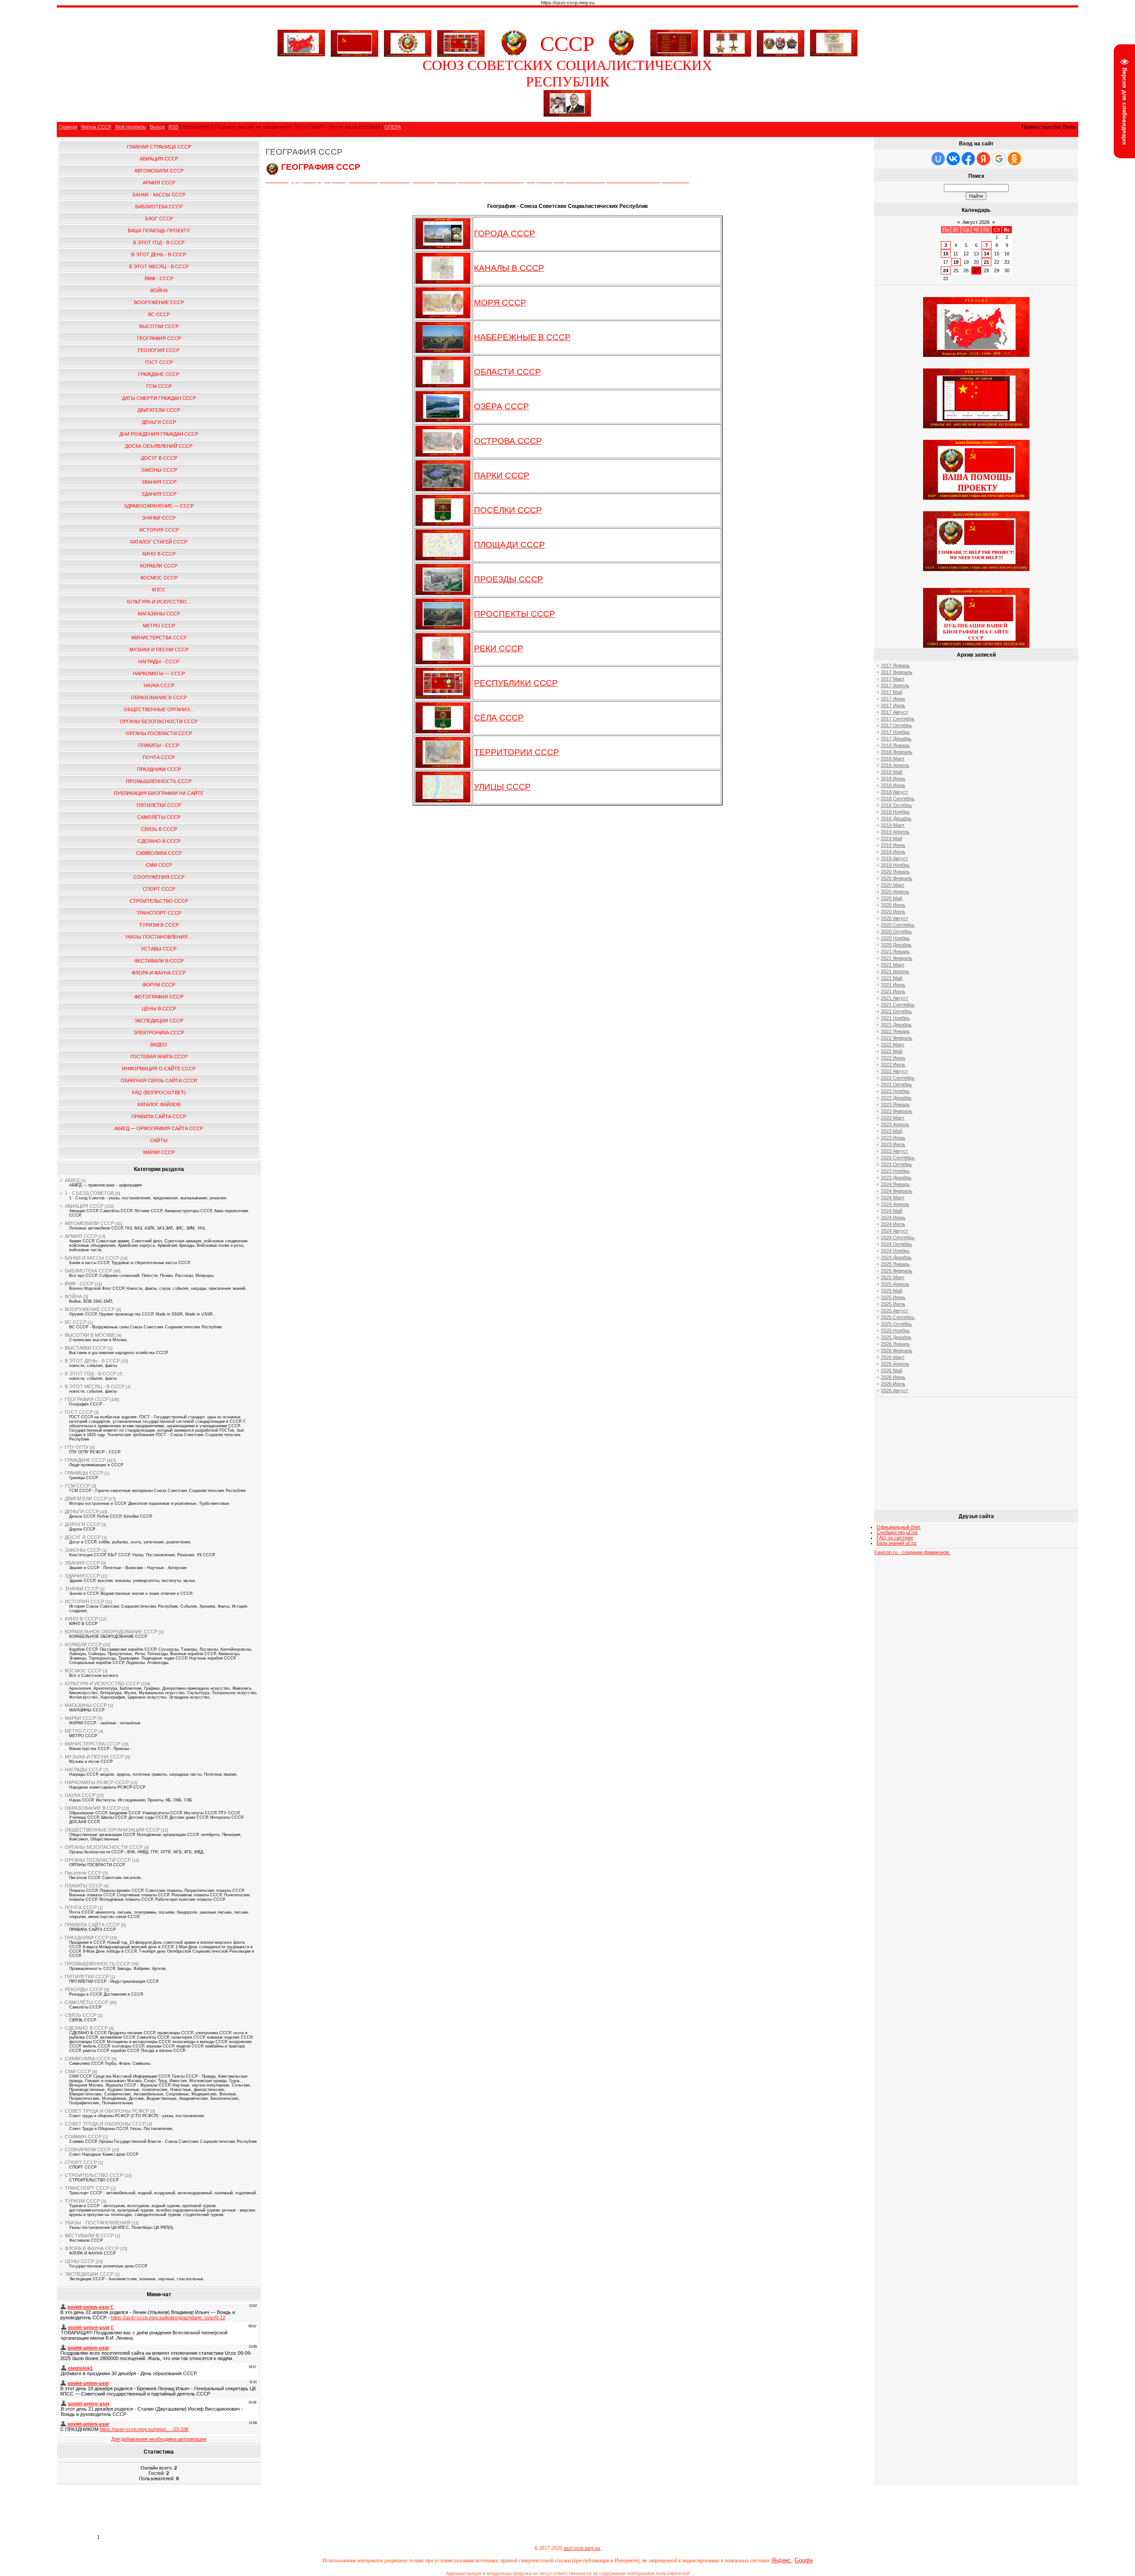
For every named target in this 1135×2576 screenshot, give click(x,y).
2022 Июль (893, 1065)
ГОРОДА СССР (505, 233)
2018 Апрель (895, 765)
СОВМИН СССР (83, 2137)
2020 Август (894, 918)
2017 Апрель (895, 685)
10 (946, 254)
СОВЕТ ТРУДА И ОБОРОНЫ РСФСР (107, 2111)
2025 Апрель (895, 1284)
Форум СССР (96, 127)
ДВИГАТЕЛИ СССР (86, 1499)
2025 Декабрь (896, 1337)
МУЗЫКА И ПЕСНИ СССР (94, 1757)
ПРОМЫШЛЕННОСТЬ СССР (98, 1964)
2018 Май (892, 772)
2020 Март (893, 885)
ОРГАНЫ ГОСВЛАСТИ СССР (98, 1860)
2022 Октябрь (896, 1084)
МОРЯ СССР (500, 303)
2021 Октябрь (896, 1011)
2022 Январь (895, 1031)
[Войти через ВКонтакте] (953, 159)
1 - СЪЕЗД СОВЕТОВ (89, 1193)
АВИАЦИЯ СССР (84, 1206)
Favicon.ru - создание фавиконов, (912, 1552)
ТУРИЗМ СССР (82, 2201)
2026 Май (892, 1370)
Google (804, 2560)
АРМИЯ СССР (81, 1236)
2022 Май (892, 1051)
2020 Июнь (893, 905)
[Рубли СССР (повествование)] (834, 55)
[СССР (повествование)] (301, 55)
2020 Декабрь (896, 945)
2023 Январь (895, 1104)
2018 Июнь (893, 779)
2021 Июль (893, 991)
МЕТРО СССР (81, 1731)
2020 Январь (895, 872)
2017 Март (893, 679)
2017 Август (894, 712)
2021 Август (894, 998)
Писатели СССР (83, 1873)
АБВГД (72, 1180)
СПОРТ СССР (81, 2162)
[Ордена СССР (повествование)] (781, 42)
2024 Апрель (895, 1204)
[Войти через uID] (938, 159)
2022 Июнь (893, 1058)
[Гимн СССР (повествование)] (674, 55)
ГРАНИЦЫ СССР (84, 1473)
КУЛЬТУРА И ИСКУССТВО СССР (102, 1683)
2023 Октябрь (896, 1164)
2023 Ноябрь (895, 1171)
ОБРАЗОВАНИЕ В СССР (93, 1808)
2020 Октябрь (896, 932)
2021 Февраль (897, 958)
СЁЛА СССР (499, 718)
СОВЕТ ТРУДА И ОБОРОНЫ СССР (105, 2124)
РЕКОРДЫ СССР (84, 1989)
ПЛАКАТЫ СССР (84, 1886)
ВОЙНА (73, 1296)
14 (986, 254)
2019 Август (894, 858)
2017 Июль (893, 705)
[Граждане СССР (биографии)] (567, 115)
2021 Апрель (895, 971)
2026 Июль (893, 1384)
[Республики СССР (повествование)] (461, 42)
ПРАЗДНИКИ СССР (87, 1938)
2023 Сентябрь (898, 1158)
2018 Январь (895, 745)
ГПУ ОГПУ (77, 1447)
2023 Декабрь (896, 1178)
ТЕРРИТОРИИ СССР (517, 752)
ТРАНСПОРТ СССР (87, 2188)
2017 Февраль (897, 672)
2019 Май (892, 838)
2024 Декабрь (896, 1257)
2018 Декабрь (896, 818)
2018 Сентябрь (898, 799)
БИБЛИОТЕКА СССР (88, 1271)
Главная (68, 127)
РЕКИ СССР (499, 648)
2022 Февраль (897, 1038)
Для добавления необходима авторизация (159, 2439)
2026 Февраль (897, 1351)
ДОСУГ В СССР (83, 1537)
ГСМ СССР (77, 1486)
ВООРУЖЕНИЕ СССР (90, 1309)
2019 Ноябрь (895, 865)
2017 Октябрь (896, 725)
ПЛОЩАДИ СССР (509, 545)
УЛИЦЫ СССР (502, 787)
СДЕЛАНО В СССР (86, 2028)
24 (946, 270)
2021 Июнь (893, 985)
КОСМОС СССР (83, 1671)
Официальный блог (898, 1527)
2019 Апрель (895, 832)
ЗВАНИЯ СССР (82, 1563)
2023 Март (893, 1118)
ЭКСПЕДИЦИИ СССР (89, 2274)
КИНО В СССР (81, 1619)
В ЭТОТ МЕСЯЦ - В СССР (95, 1386)
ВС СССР (76, 1322)
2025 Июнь (893, 1297)
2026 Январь (895, 1344)
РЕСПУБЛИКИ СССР (516, 683)
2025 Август (894, 1311)
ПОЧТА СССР (81, 1907)
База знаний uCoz (897, 1543)
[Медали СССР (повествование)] (727, 42)
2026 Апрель (895, 1364)
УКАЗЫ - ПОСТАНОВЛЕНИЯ (98, 2223)
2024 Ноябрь (895, 1251)
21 (986, 262)
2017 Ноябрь (895, 732)
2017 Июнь (893, 699)
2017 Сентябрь (898, 719)
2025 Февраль (897, 1271)
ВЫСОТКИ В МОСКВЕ (90, 1335)
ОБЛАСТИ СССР (507, 372)
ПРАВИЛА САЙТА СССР (92, 1925)
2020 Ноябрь (895, 938)
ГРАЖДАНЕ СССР (85, 1460)
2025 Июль (893, 1304)
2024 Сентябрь (898, 1237)
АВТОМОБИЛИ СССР (89, 1223)
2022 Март (893, 1045)
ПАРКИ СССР (502, 476)
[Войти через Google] (999, 159)
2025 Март (893, 1277)
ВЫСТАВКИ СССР (86, 1348)
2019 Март (893, 825)
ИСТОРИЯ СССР (84, 1601)
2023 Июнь (893, 1138)
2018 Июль (893, 785)
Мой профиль (131, 127)
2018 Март (893, 759)
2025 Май (892, 1291)
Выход (157, 127)
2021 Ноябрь (895, 1018)
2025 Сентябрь (898, 1317)
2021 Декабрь (896, 1025)
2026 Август (894, 1390)
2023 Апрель (895, 1124)
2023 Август (894, 1151)
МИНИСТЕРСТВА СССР (92, 1744)
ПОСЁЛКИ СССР (508, 510)
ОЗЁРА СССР (501, 406)
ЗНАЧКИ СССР (82, 1589)
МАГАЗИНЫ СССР (86, 1705)
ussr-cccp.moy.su (582, 2548)
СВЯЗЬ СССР (80, 2015)
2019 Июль (893, 852)
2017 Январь (895, 666)
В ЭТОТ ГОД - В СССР (90, 1374)
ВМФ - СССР (79, 1284)
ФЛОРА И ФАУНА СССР (92, 2248)
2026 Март (893, 1357)
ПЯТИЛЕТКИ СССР (87, 1977)
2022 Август (894, 1071)
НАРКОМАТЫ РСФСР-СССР (97, 1782)
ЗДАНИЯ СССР (82, 1576)
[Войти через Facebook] (968, 159)
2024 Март (893, 1198)
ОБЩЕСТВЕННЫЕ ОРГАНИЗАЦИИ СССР (112, 1830)
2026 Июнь (893, 1377)
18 (956, 262)
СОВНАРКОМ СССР (88, 2149)
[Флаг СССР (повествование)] (354, 42)
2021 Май (892, 978)
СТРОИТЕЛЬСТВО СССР (94, 2175)
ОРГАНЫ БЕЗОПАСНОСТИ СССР (104, 1847)
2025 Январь (895, 1264)
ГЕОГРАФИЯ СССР (87, 1399)
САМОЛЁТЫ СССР (86, 2002)
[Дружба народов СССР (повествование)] (408, 42)
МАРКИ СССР (80, 1718)
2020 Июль (893, 912)
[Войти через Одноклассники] (1014, 159)
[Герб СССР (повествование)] (514, 55)
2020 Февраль (897, 878)
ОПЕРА (393, 127)
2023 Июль (893, 1144)
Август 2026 (976, 222)
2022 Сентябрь (898, 1078)
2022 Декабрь (896, 1098)
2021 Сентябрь (898, 1005)
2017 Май (892, 692)
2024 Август (894, 1231)
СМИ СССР (78, 2071)
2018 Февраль (897, 752)
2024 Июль (893, 1224)
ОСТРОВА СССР (508, 441)
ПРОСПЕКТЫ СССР (515, 614)
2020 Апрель (895, 892)
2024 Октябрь (896, 1244)
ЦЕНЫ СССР (80, 2261)
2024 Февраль (897, 1191)
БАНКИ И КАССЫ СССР (92, 1258)
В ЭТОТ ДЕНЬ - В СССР (92, 1361)
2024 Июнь (893, 1218)
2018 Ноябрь (895, 812)
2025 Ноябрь (895, 1331)
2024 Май (892, 1211)
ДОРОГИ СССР (82, 1524)
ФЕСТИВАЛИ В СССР (89, 2235)
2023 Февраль (897, 1111)
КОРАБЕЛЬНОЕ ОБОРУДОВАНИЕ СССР (111, 1632)
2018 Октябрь (896, 805)
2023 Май (892, 1131)
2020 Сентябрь (898, 925)
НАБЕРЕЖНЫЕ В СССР (522, 337)
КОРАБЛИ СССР (83, 1644)
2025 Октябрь (896, 1324)
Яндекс (781, 2560)
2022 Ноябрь (895, 1091)
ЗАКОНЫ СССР (83, 1550)
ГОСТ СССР (79, 1412)
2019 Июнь (893, 845)
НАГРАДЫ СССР (84, 1770)
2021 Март (893, 965)
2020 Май (892, 898)
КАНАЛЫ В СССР (509, 268)
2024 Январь (895, 1184)
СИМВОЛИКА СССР (88, 2059)
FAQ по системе (895, 1538)
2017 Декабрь (896, 739)
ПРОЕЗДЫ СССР (509, 579)
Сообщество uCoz (897, 1532)
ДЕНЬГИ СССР (82, 1511)
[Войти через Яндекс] (983, 159)
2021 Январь (895, 951)
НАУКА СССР (80, 1795)
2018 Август (894, 792)
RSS (173, 127)
